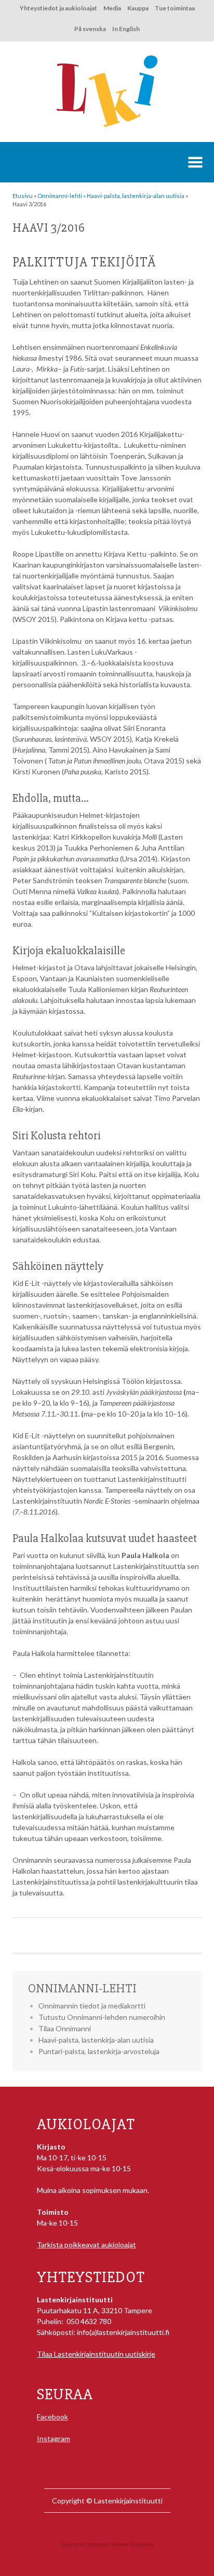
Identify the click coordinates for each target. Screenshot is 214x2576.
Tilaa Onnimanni (65, 2028)
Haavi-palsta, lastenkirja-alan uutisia (96, 2040)
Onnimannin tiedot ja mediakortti (92, 2006)
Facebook (52, 2417)
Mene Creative (133, 2544)
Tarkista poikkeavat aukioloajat (86, 2245)
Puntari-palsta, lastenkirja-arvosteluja (99, 2051)
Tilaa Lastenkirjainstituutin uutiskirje (96, 2354)
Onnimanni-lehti (82, 1988)
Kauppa (138, 8)
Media (112, 8)
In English (126, 29)
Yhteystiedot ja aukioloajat (58, 8)
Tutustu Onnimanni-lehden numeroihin (102, 2017)
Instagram (53, 2438)
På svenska (90, 29)
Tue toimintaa (175, 8)
